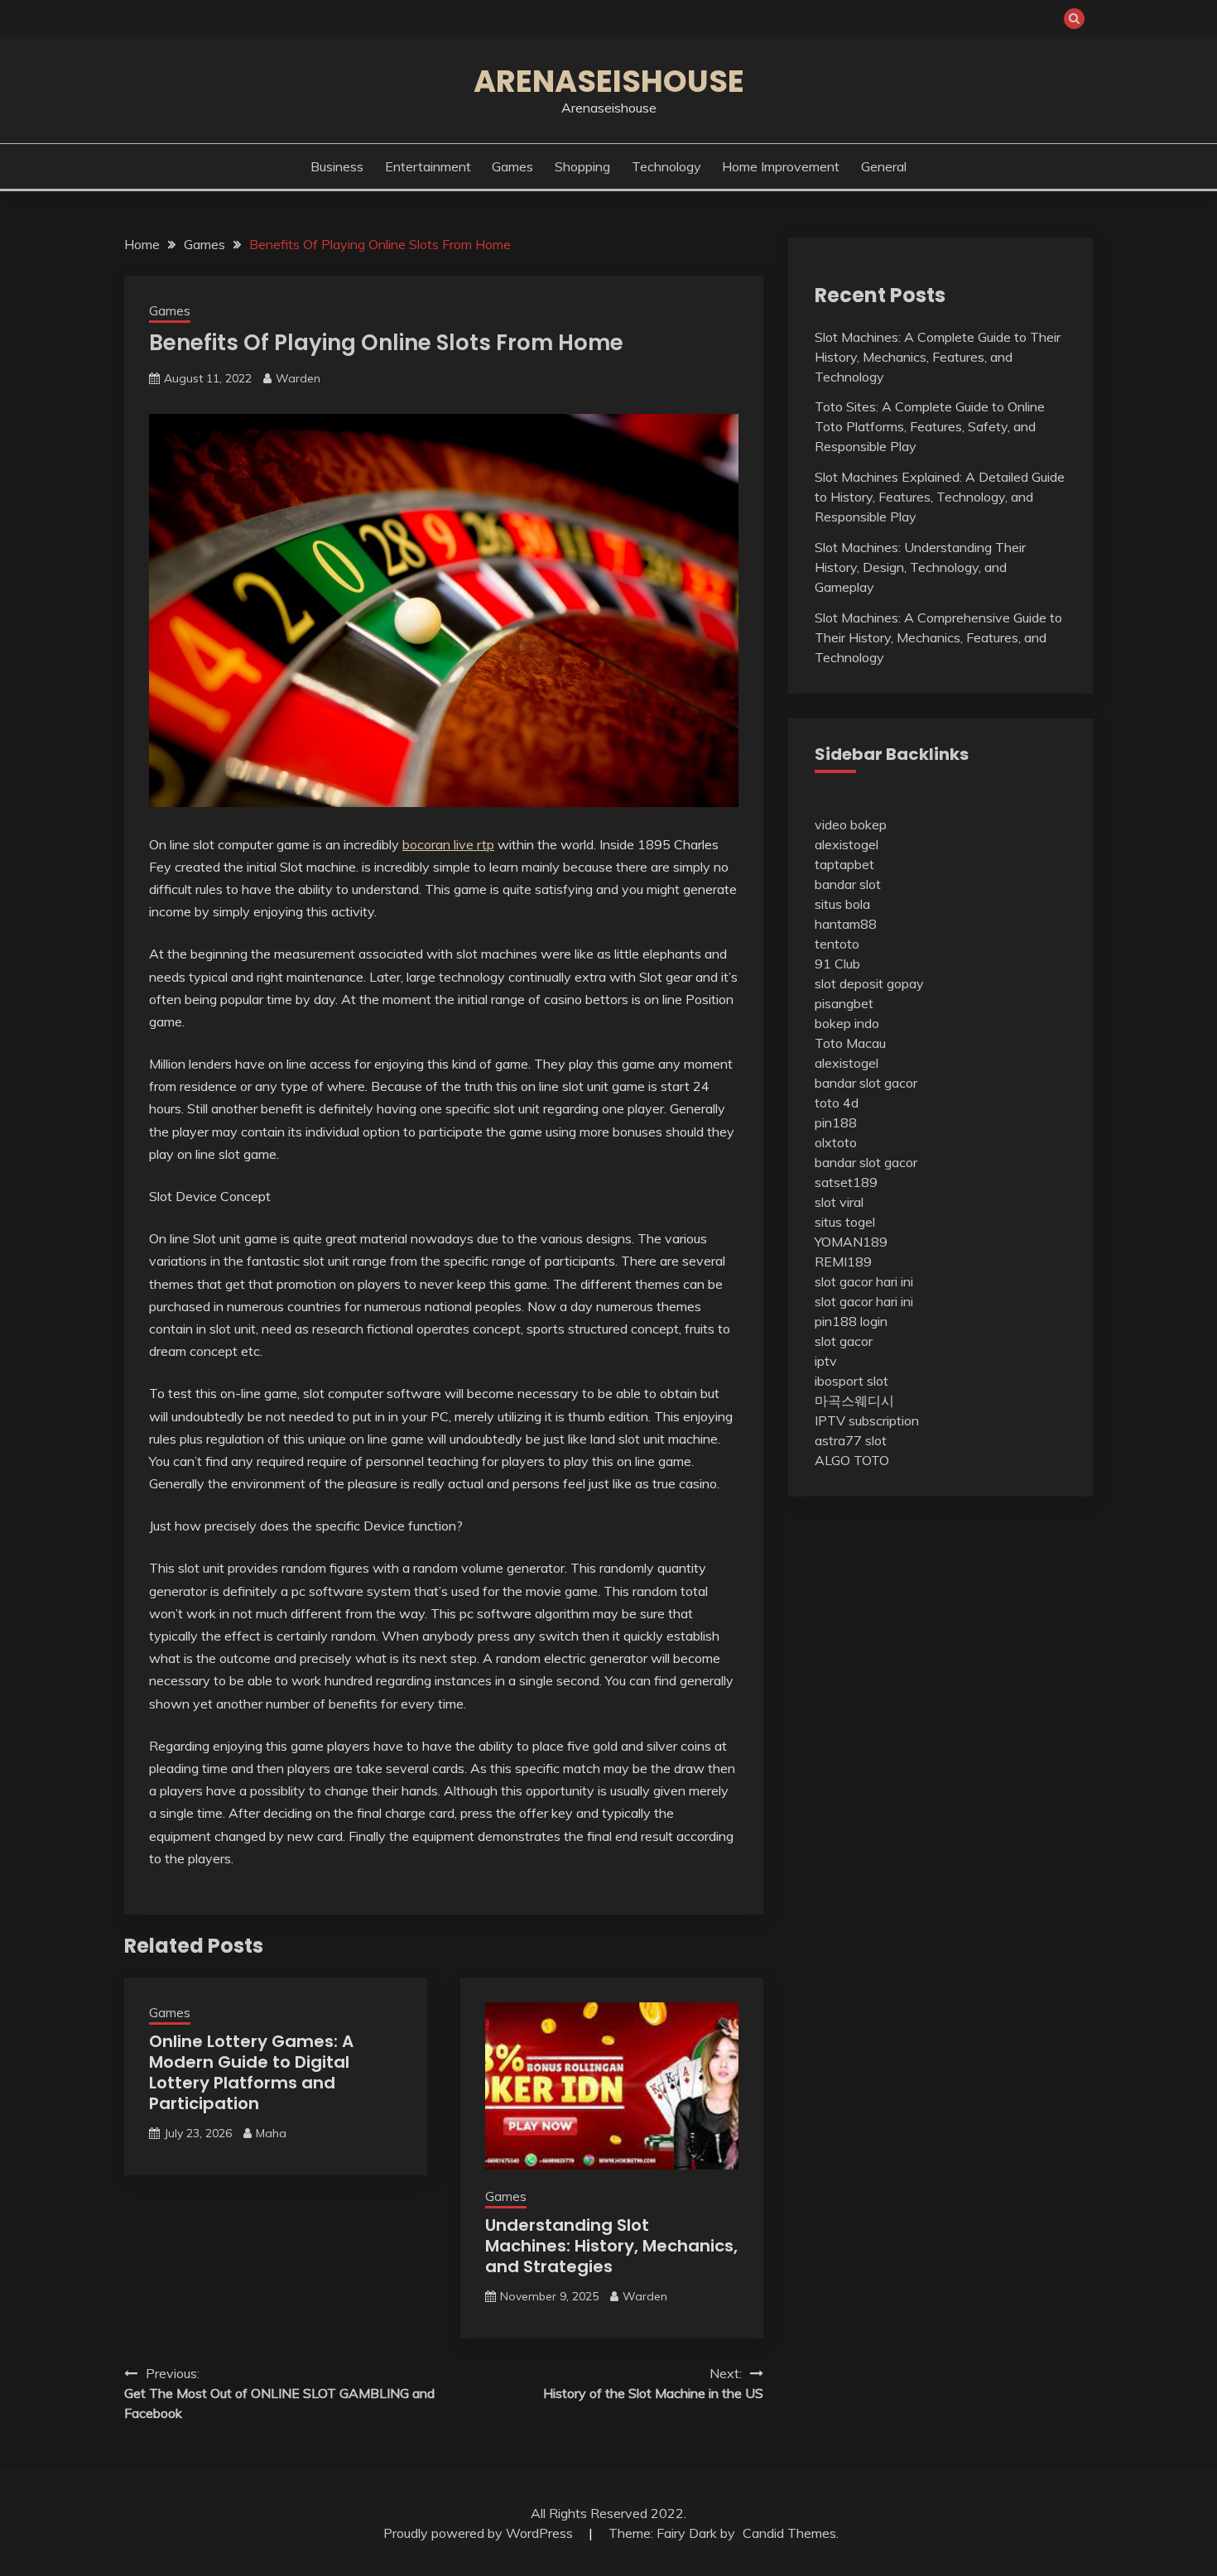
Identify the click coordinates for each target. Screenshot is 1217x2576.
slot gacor (844, 1341)
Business (337, 166)
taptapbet (844, 864)
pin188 (836, 1122)
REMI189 (843, 1262)
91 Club (837, 964)
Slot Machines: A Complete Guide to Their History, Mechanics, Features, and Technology (938, 357)
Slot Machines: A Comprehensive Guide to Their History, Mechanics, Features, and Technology (938, 637)
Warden (298, 378)
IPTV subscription (867, 1420)
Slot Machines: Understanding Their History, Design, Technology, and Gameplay (920, 567)
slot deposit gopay (869, 983)
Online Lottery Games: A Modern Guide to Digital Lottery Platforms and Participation (251, 2072)
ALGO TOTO (852, 1460)
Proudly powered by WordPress (480, 2533)
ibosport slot (851, 1381)
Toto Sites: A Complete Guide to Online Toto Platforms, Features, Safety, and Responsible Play (930, 426)
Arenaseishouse (609, 81)
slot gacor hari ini (864, 1281)
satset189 (846, 1182)
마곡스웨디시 (854, 1401)
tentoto (837, 944)
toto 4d (837, 1103)
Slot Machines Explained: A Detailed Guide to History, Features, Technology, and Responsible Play (940, 497)
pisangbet (844, 1003)
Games (512, 166)
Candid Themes (789, 2533)
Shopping (582, 166)
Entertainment (428, 166)
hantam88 (846, 924)
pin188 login (851, 1321)
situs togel (845, 1222)
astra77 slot (851, 1440)
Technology (666, 166)
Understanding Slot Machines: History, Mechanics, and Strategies (611, 2246)
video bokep (851, 824)
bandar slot (848, 884)
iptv (826, 1361)
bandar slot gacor (866, 1083)
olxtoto (836, 1142)
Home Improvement (781, 166)
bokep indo (847, 1023)
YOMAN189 (851, 1242)
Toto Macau (850, 1043)
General (884, 166)
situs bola (842, 904)
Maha (271, 2133)
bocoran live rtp (448, 844)
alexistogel (847, 844)
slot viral (839, 1202)
